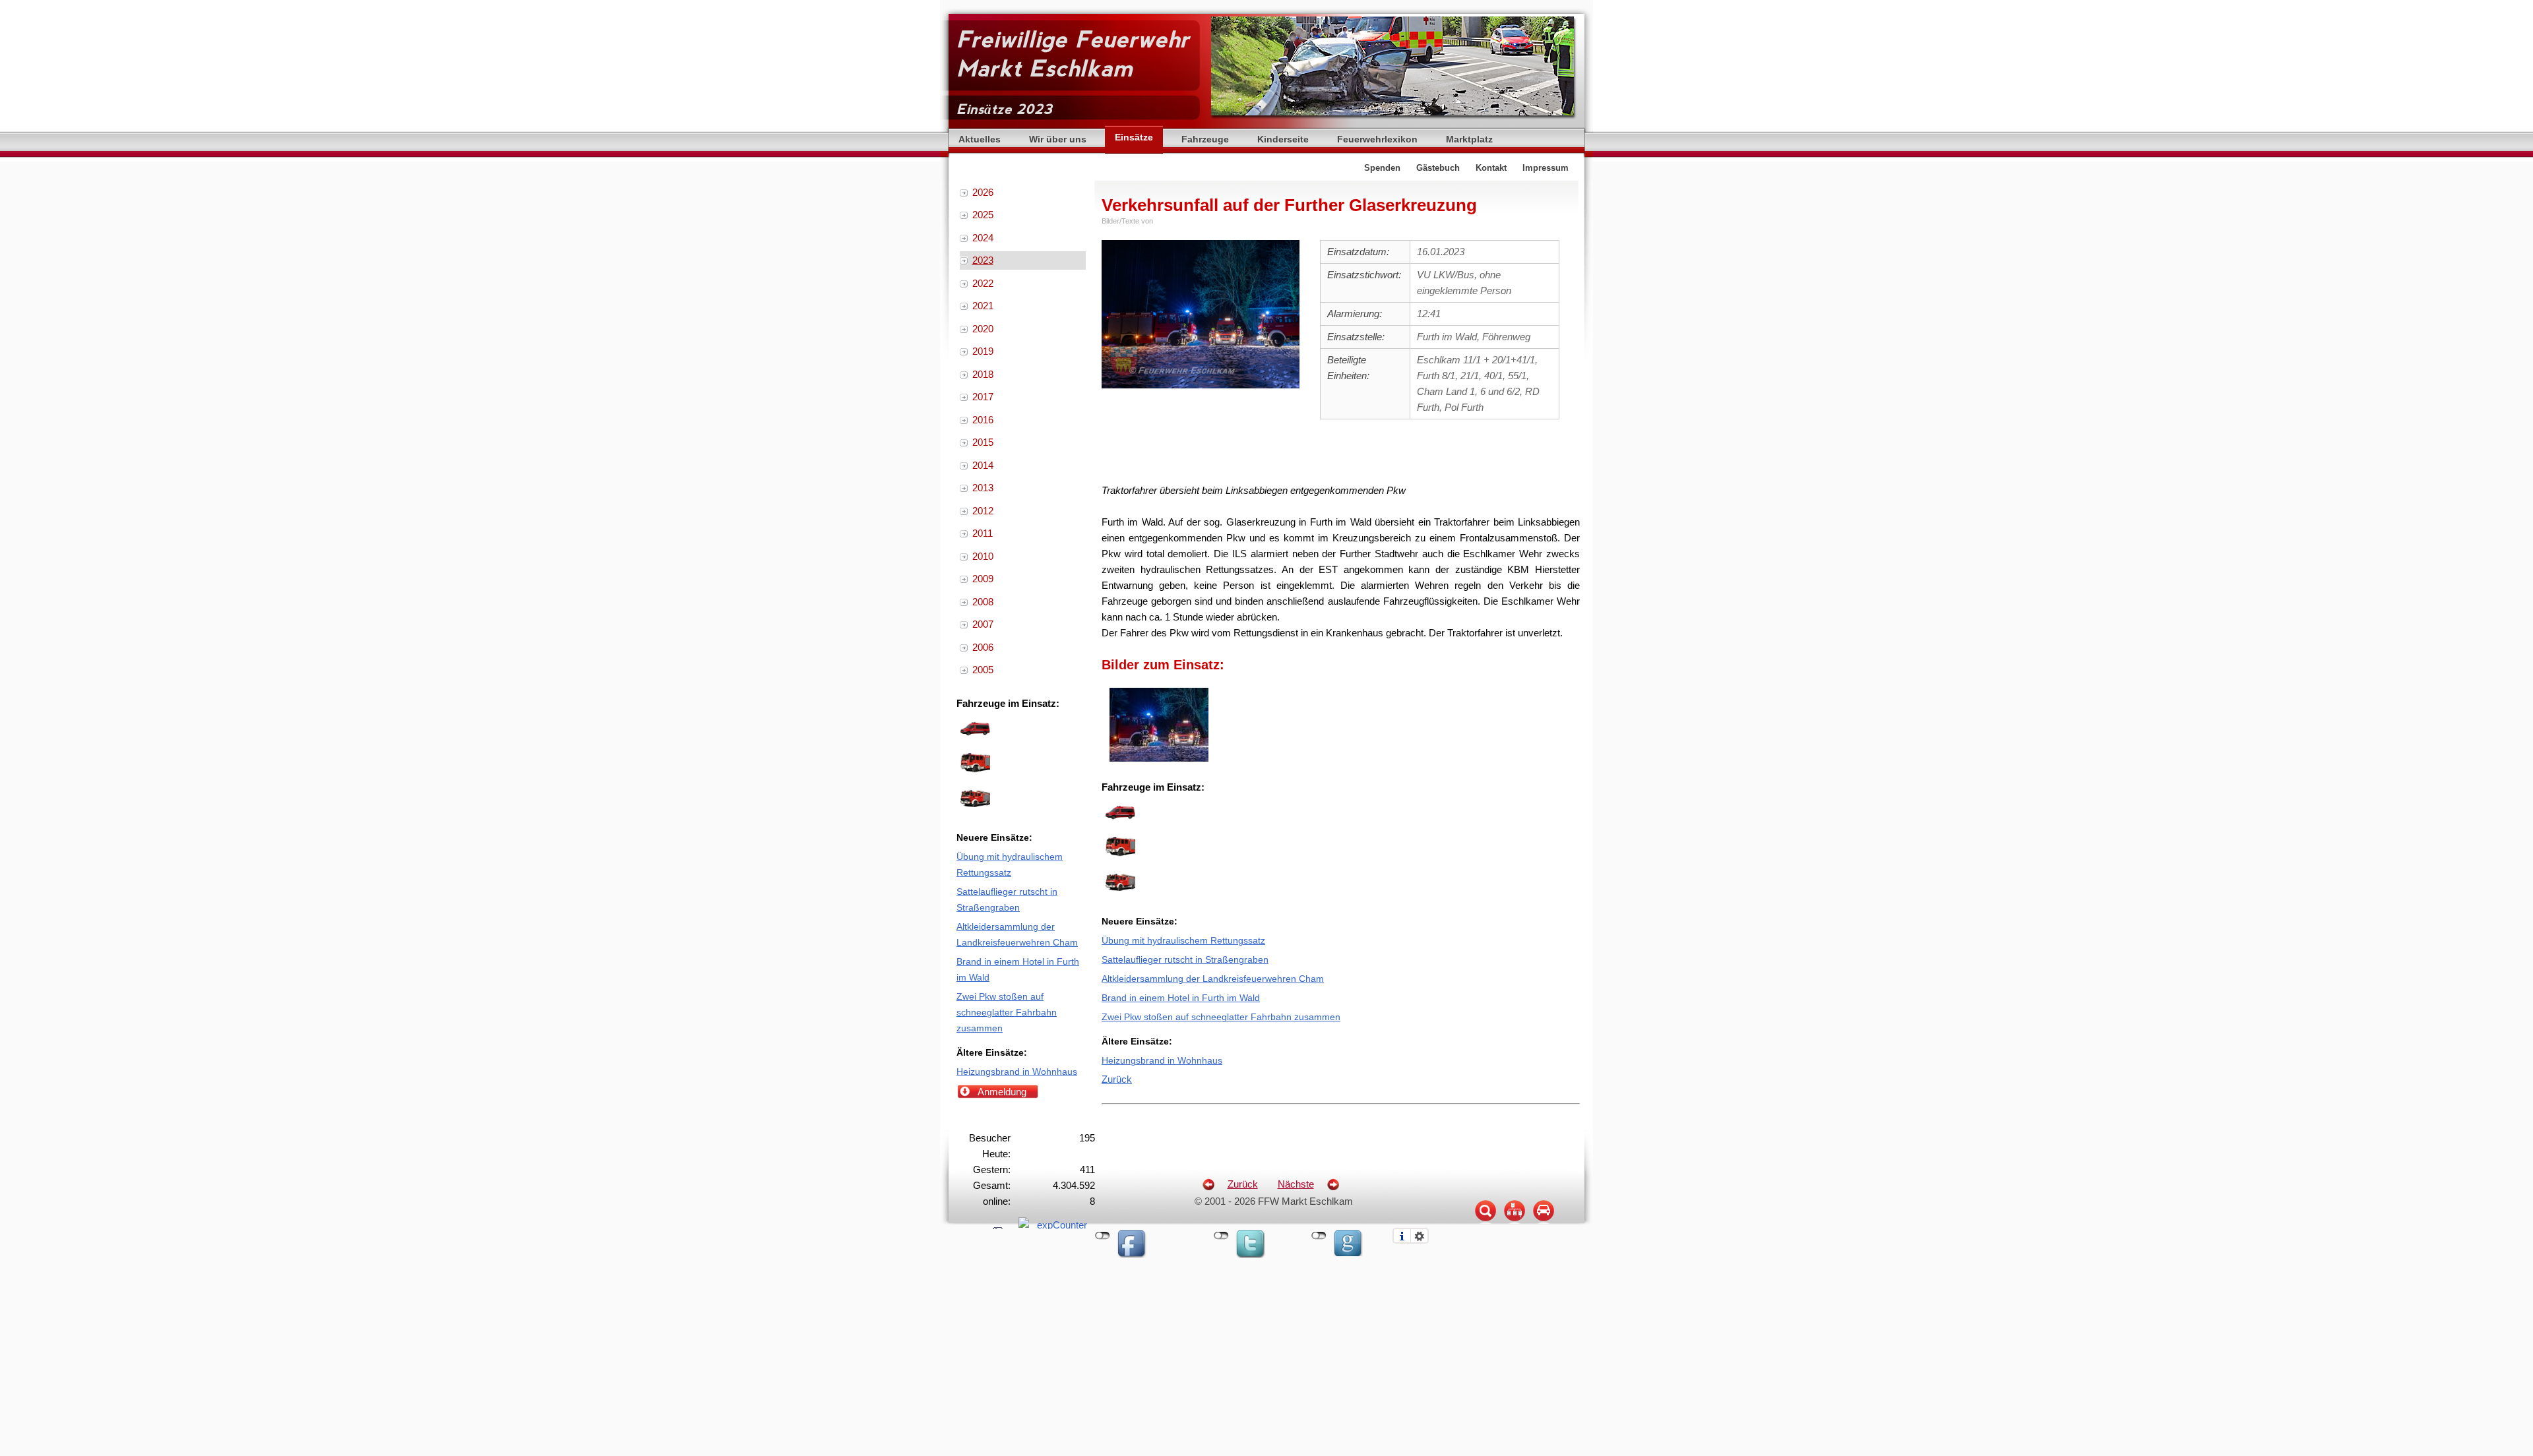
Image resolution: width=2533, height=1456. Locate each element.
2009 (983, 579)
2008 (983, 602)
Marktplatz (1469, 139)
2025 (983, 215)
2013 (983, 488)
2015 (983, 442)
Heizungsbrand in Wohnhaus (1162, 1061)
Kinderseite (1283, 139)
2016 (983, 420)
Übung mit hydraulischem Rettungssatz (1183, 941)
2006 (983, 647)
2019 (983, 351)
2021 (983, 306)
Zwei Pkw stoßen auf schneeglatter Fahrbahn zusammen (1221, 1017)
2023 (983, 260)
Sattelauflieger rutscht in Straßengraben (1185, 960)
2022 (983, 283)
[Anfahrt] (1544, 1223)
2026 (983, 192)
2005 (983, 670)
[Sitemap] (1515, 1223)
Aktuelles (980, 139)
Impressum (1546, 168)
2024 (983, 238)
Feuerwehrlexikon (1377, 139)
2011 (983, 533)
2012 (983, 511)
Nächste (1296, 1184)
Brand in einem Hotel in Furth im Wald (1181, 998)
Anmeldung (1002, 1092)
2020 (983, 329)
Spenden (1382, 168)
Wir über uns (1058, 139)
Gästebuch (1438, 168)
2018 (983, 374)
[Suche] (1485, 1223)
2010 (983, 556)
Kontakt (1491, 168)
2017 (983, 397)
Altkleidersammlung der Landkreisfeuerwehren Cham (1213, 979)
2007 (983, 624)
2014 (983, 465)
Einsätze (1134, 137)
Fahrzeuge (1205, 139)
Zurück (1117, 1079)
